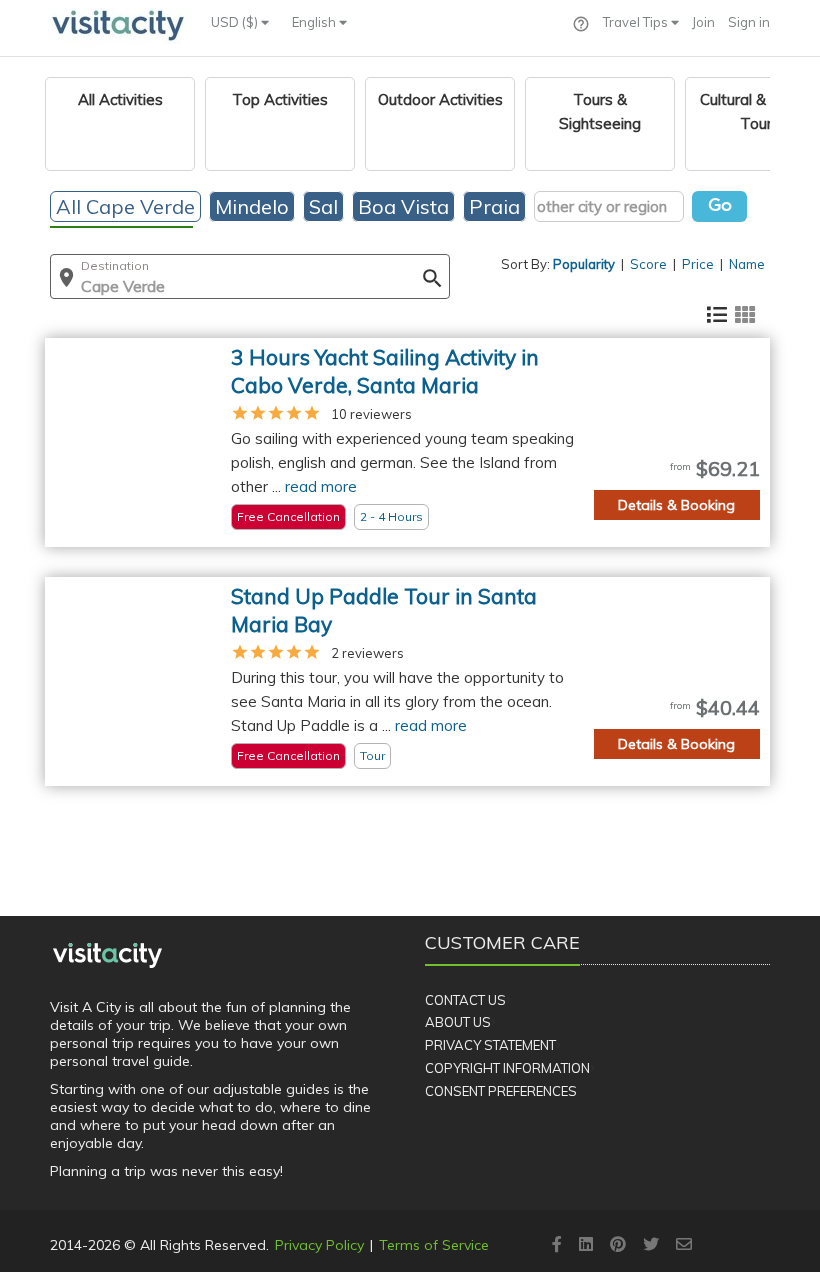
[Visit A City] (107, 955)
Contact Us (465, 1000)
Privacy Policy (319, 1245)
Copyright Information (507, 1068)
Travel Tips (637, 22)
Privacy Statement (490, 1045)
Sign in (749, 22)
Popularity (584, 264)
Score (648, 264)
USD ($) (236, 22)
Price (698, 264)
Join (703, 22)
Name (747, 264)
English (315, 22)
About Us (458, 1022)
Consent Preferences (501, 1091)
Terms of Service (434, 1245)
